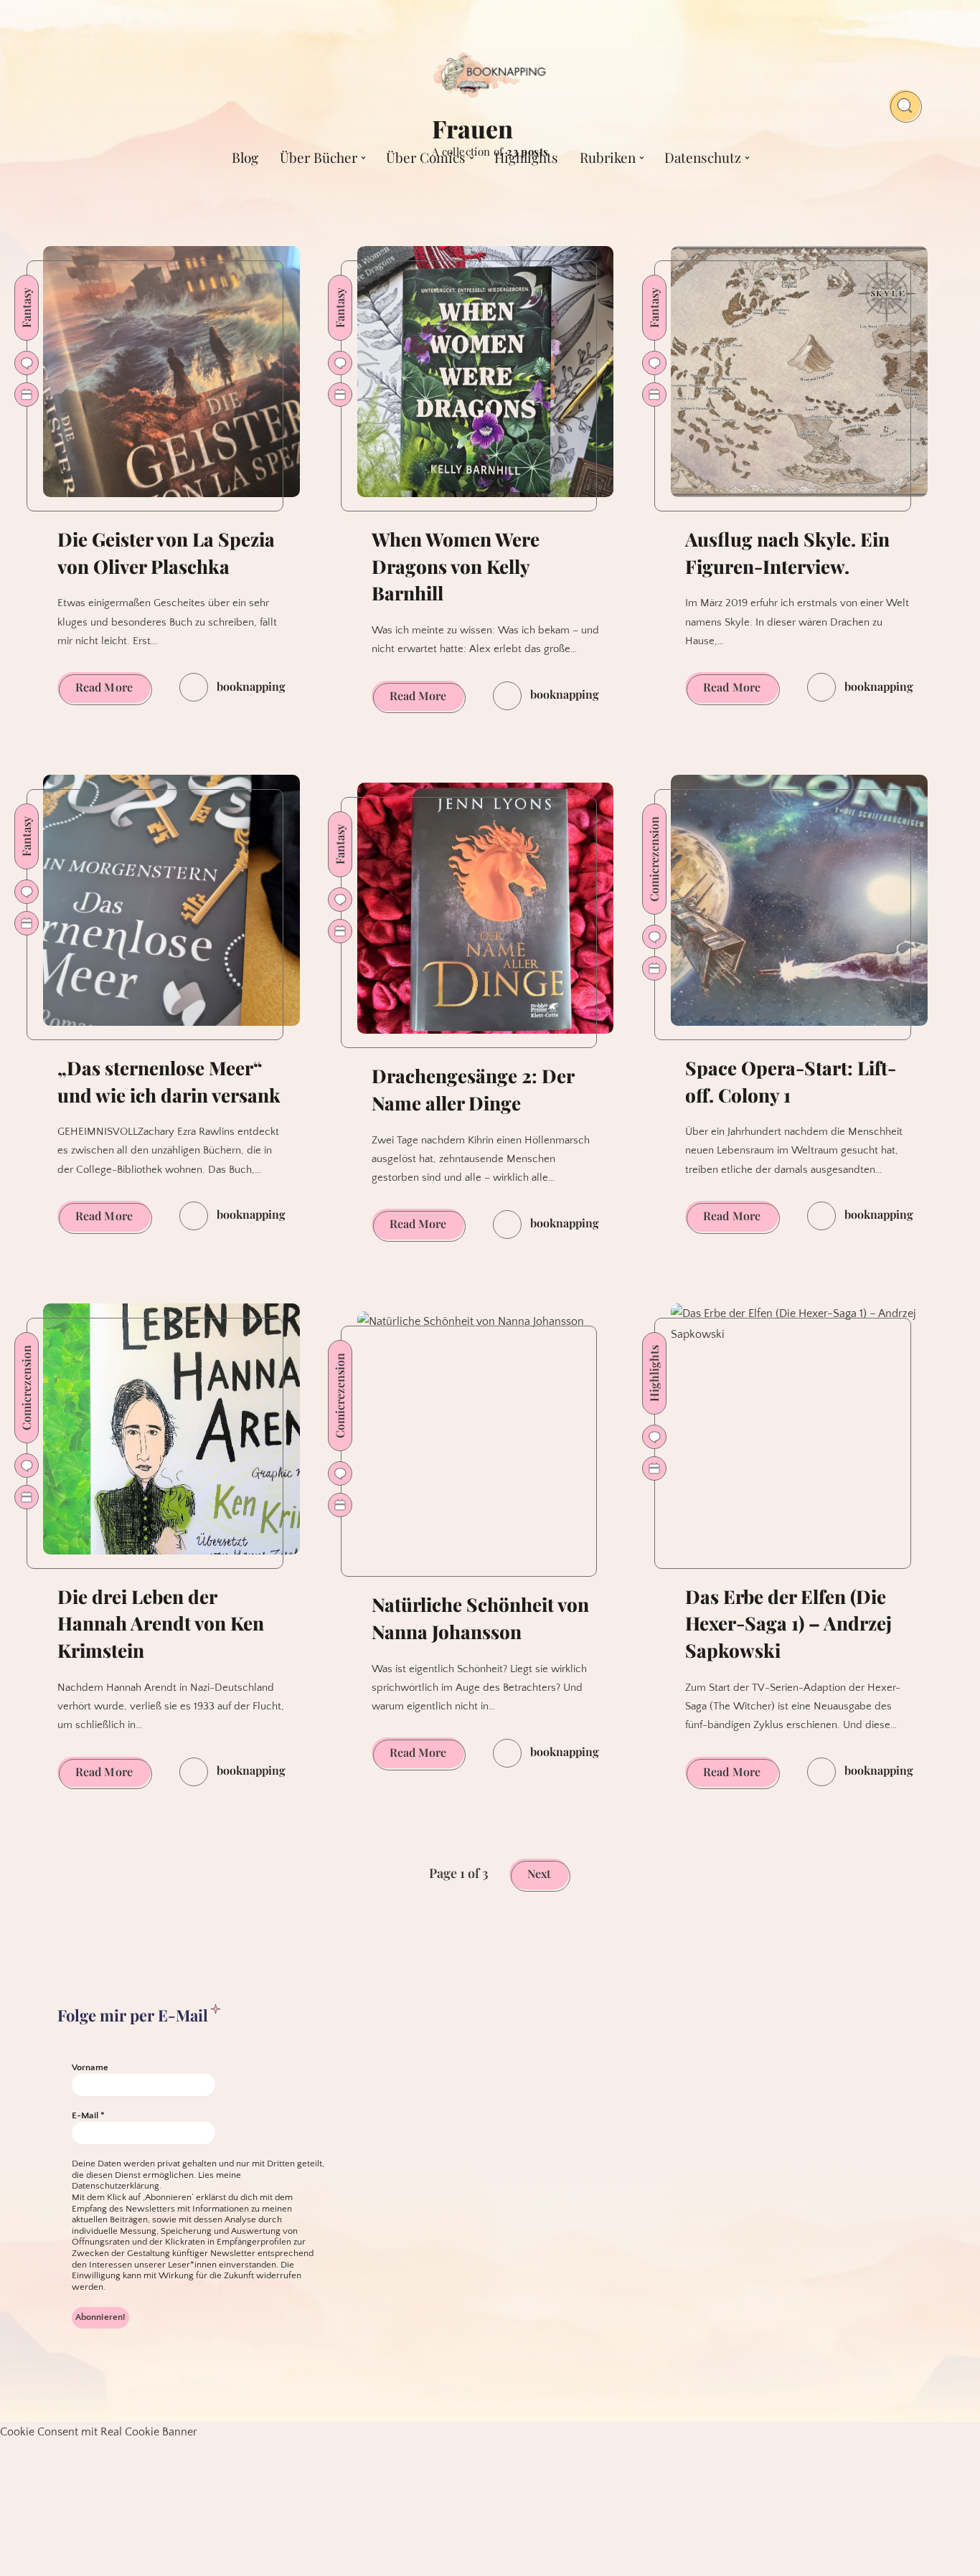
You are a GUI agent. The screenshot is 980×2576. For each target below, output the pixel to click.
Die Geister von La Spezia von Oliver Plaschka (166, 553)
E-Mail (88, 2115)
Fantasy (26, 308)
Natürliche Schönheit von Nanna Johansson (480, 1618)
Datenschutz (703, 157)
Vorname (90, 2067)
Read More (113, 691)
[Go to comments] (27, 363)
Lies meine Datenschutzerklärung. (156, 2181)
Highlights (526, 157)
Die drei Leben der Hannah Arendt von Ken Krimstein (161, 1623)
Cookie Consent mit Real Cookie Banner (99, 2432)
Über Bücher (319, 157)
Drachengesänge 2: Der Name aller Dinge (473, 1089)
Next (539, 1873)
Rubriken (608, 157)
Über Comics (426, 157)
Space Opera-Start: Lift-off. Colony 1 (791, 1081)
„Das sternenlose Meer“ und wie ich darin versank (169, 1081)
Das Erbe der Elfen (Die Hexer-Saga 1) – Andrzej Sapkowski (788, 1623)
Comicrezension (654, 859)
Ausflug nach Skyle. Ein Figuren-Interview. (787, 553)
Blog (245, 157)
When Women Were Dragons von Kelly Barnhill (456, 566)
